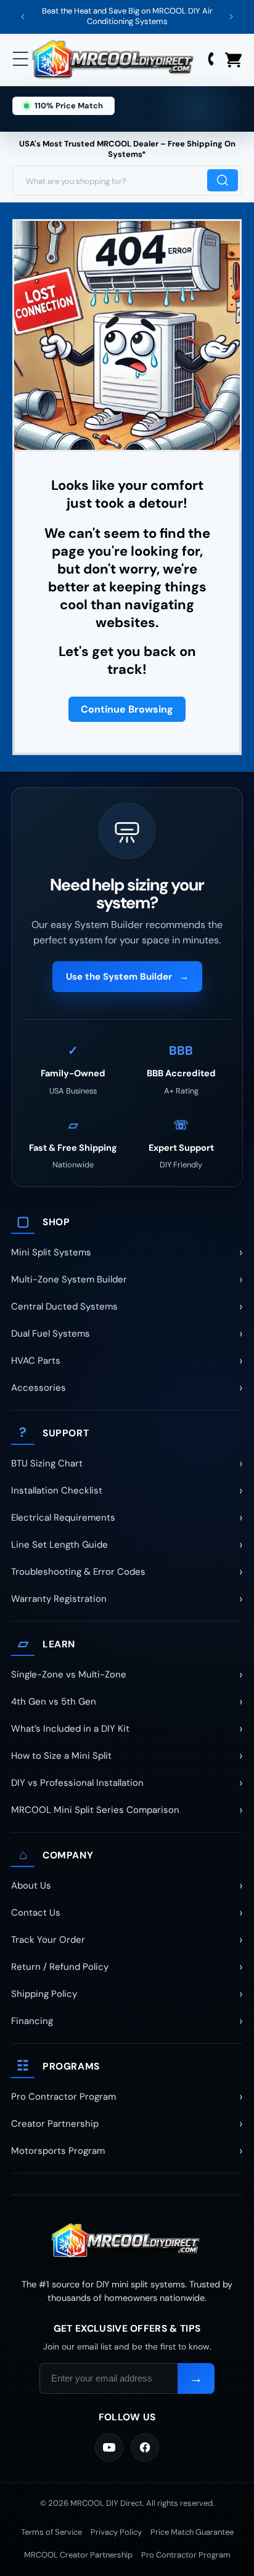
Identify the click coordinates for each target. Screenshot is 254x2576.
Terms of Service (51, 2532)
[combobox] (127, 181)
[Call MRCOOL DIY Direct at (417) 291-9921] (211, 60)
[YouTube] (109, 2447)
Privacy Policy (116, 2532)
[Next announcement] (231, 17)
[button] (22, 60)
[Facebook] (145, 2447)
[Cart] (233, 60)
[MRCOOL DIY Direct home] (127, 2242)
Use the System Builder (127, 977)
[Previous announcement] (23, 17)
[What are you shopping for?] (223, 180)
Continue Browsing (127, 709)
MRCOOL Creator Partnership (78, 2555)
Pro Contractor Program (186, 2555)
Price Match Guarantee (192, 2532)
